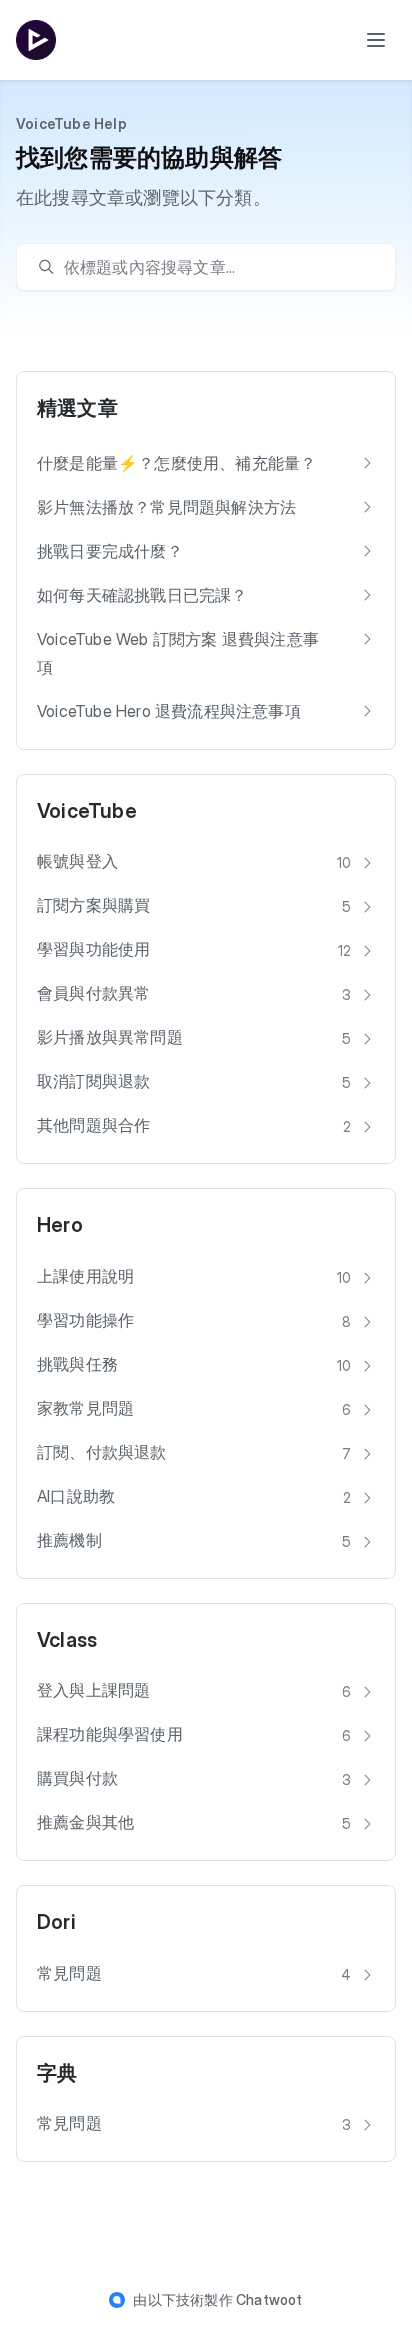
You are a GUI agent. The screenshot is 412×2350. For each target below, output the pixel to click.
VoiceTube (87, 811)
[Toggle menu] (376, 40)
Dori (56, 1922)
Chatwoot (269, 2299)
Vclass (67, 1640)
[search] (215, 267)
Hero (60, 1225)
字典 (57, 2073)
